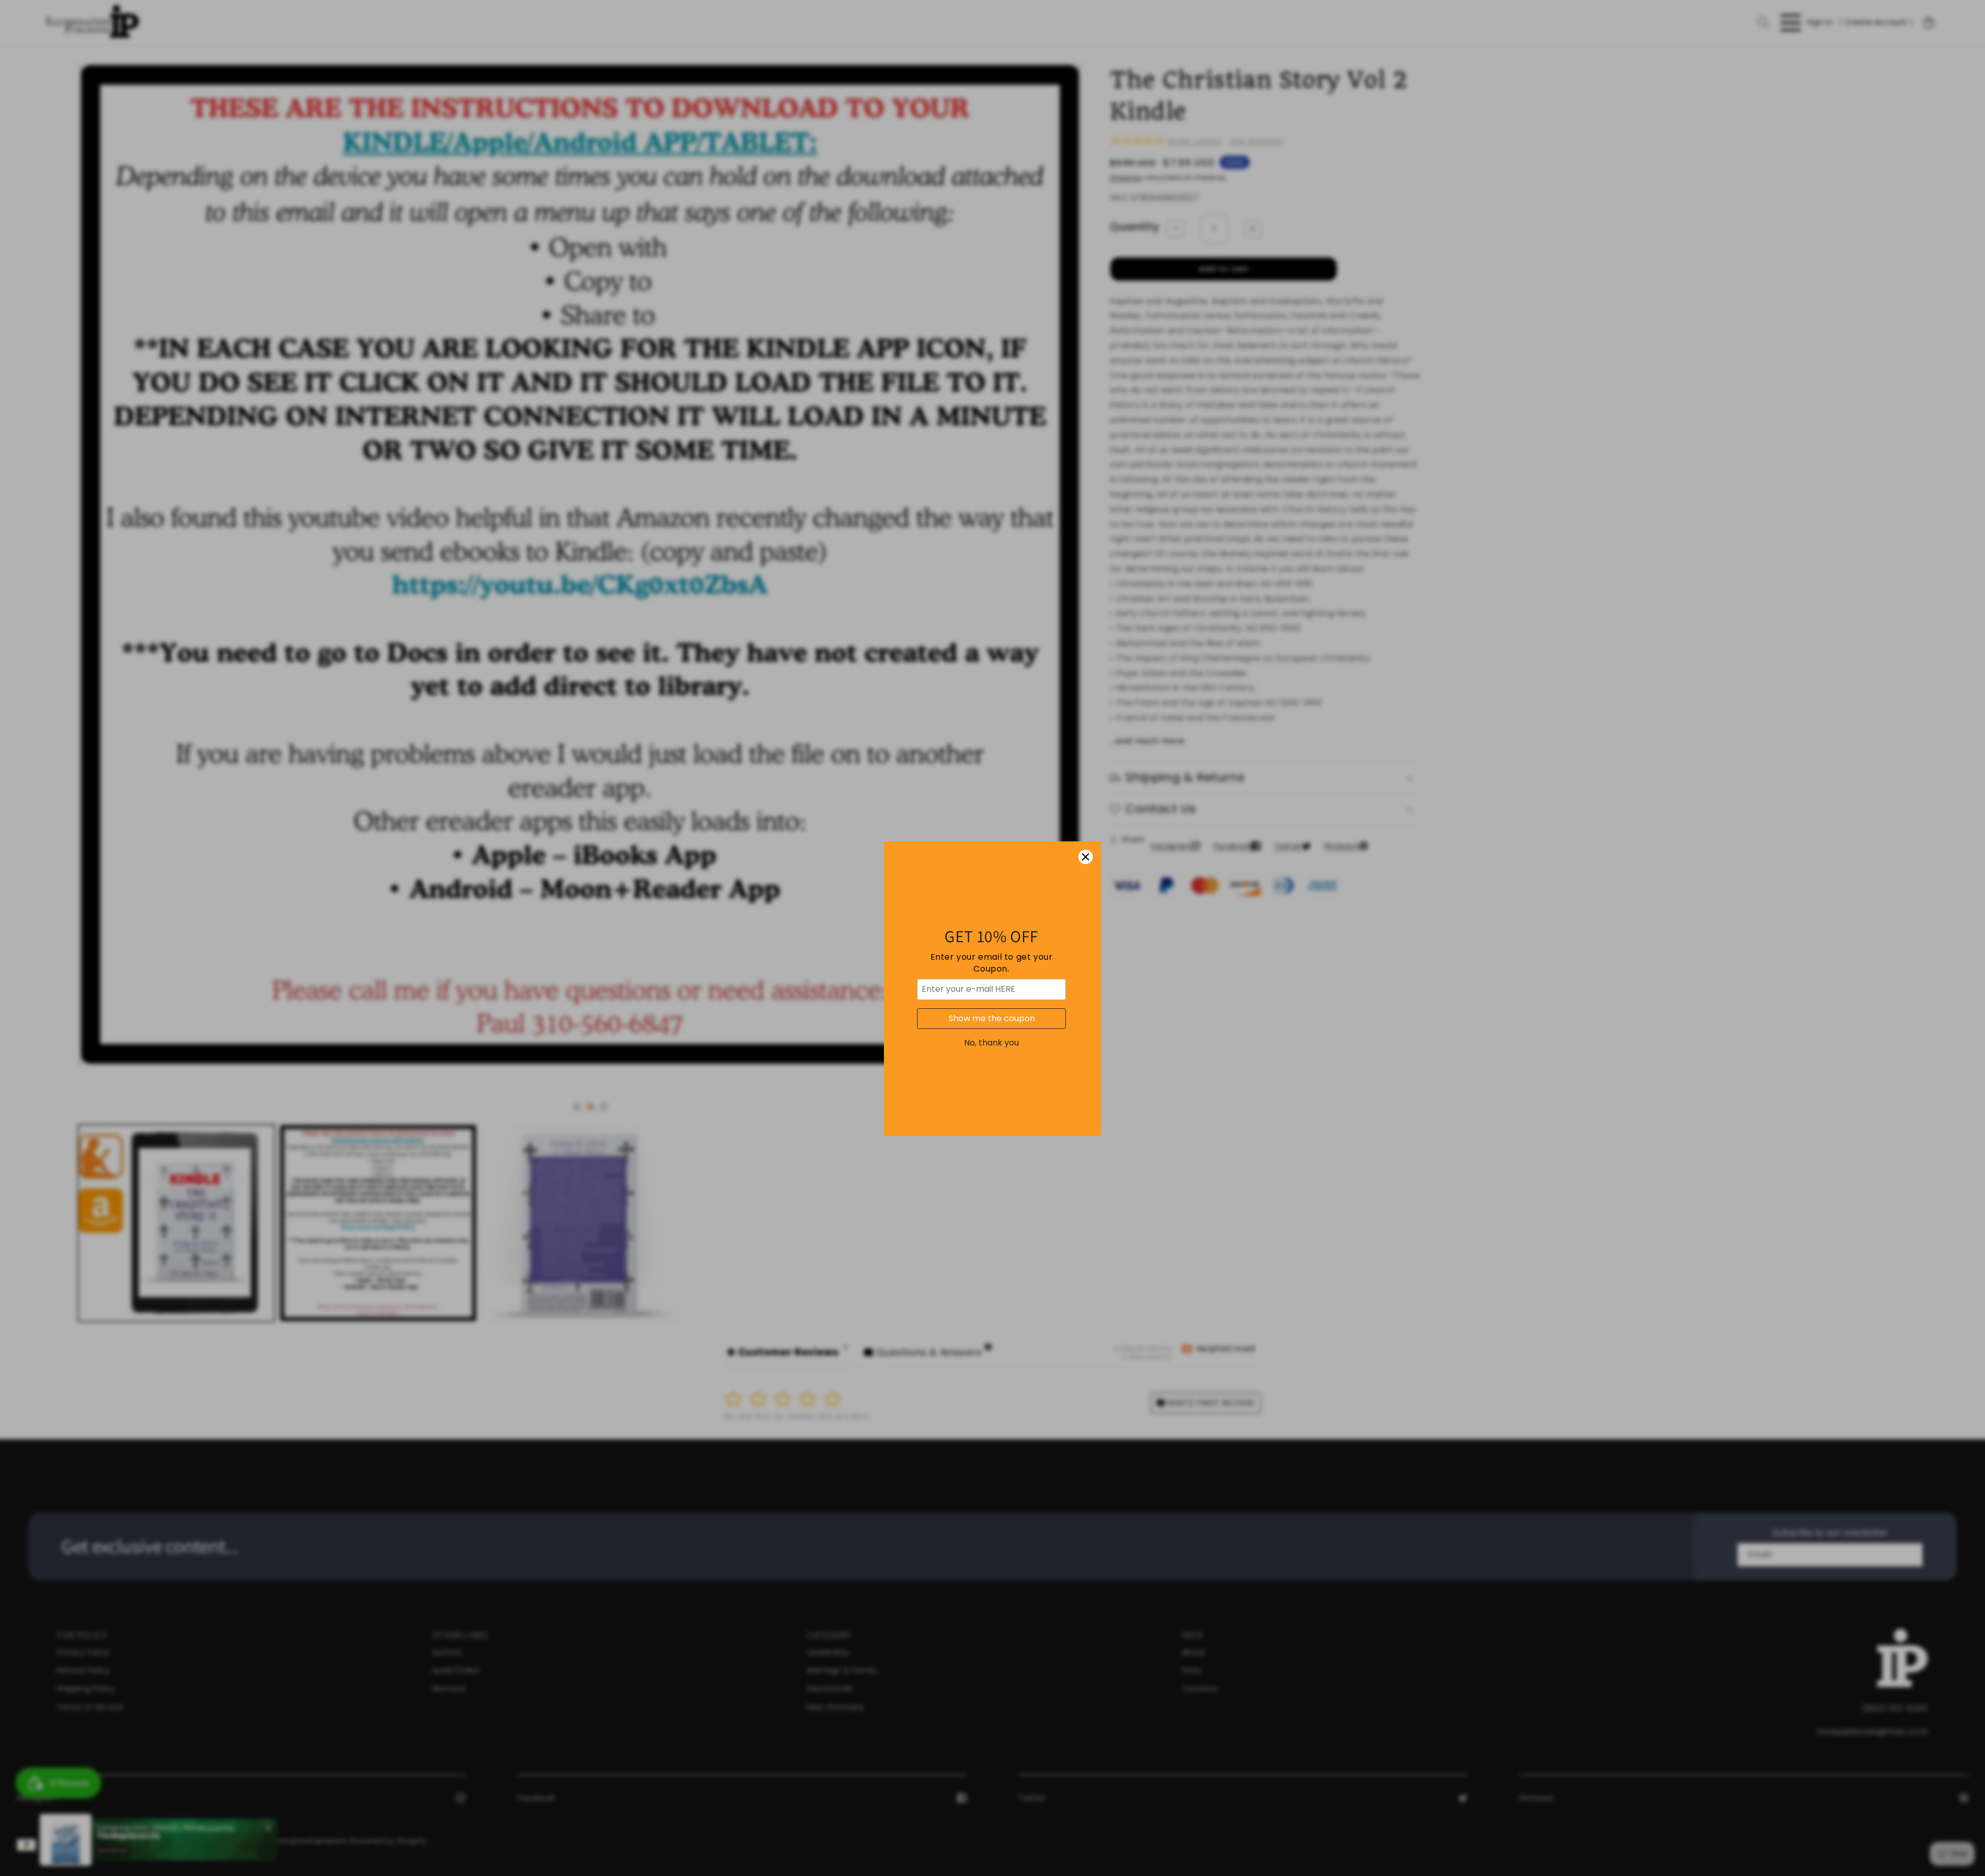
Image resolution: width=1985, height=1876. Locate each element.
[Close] (1086, 806)
